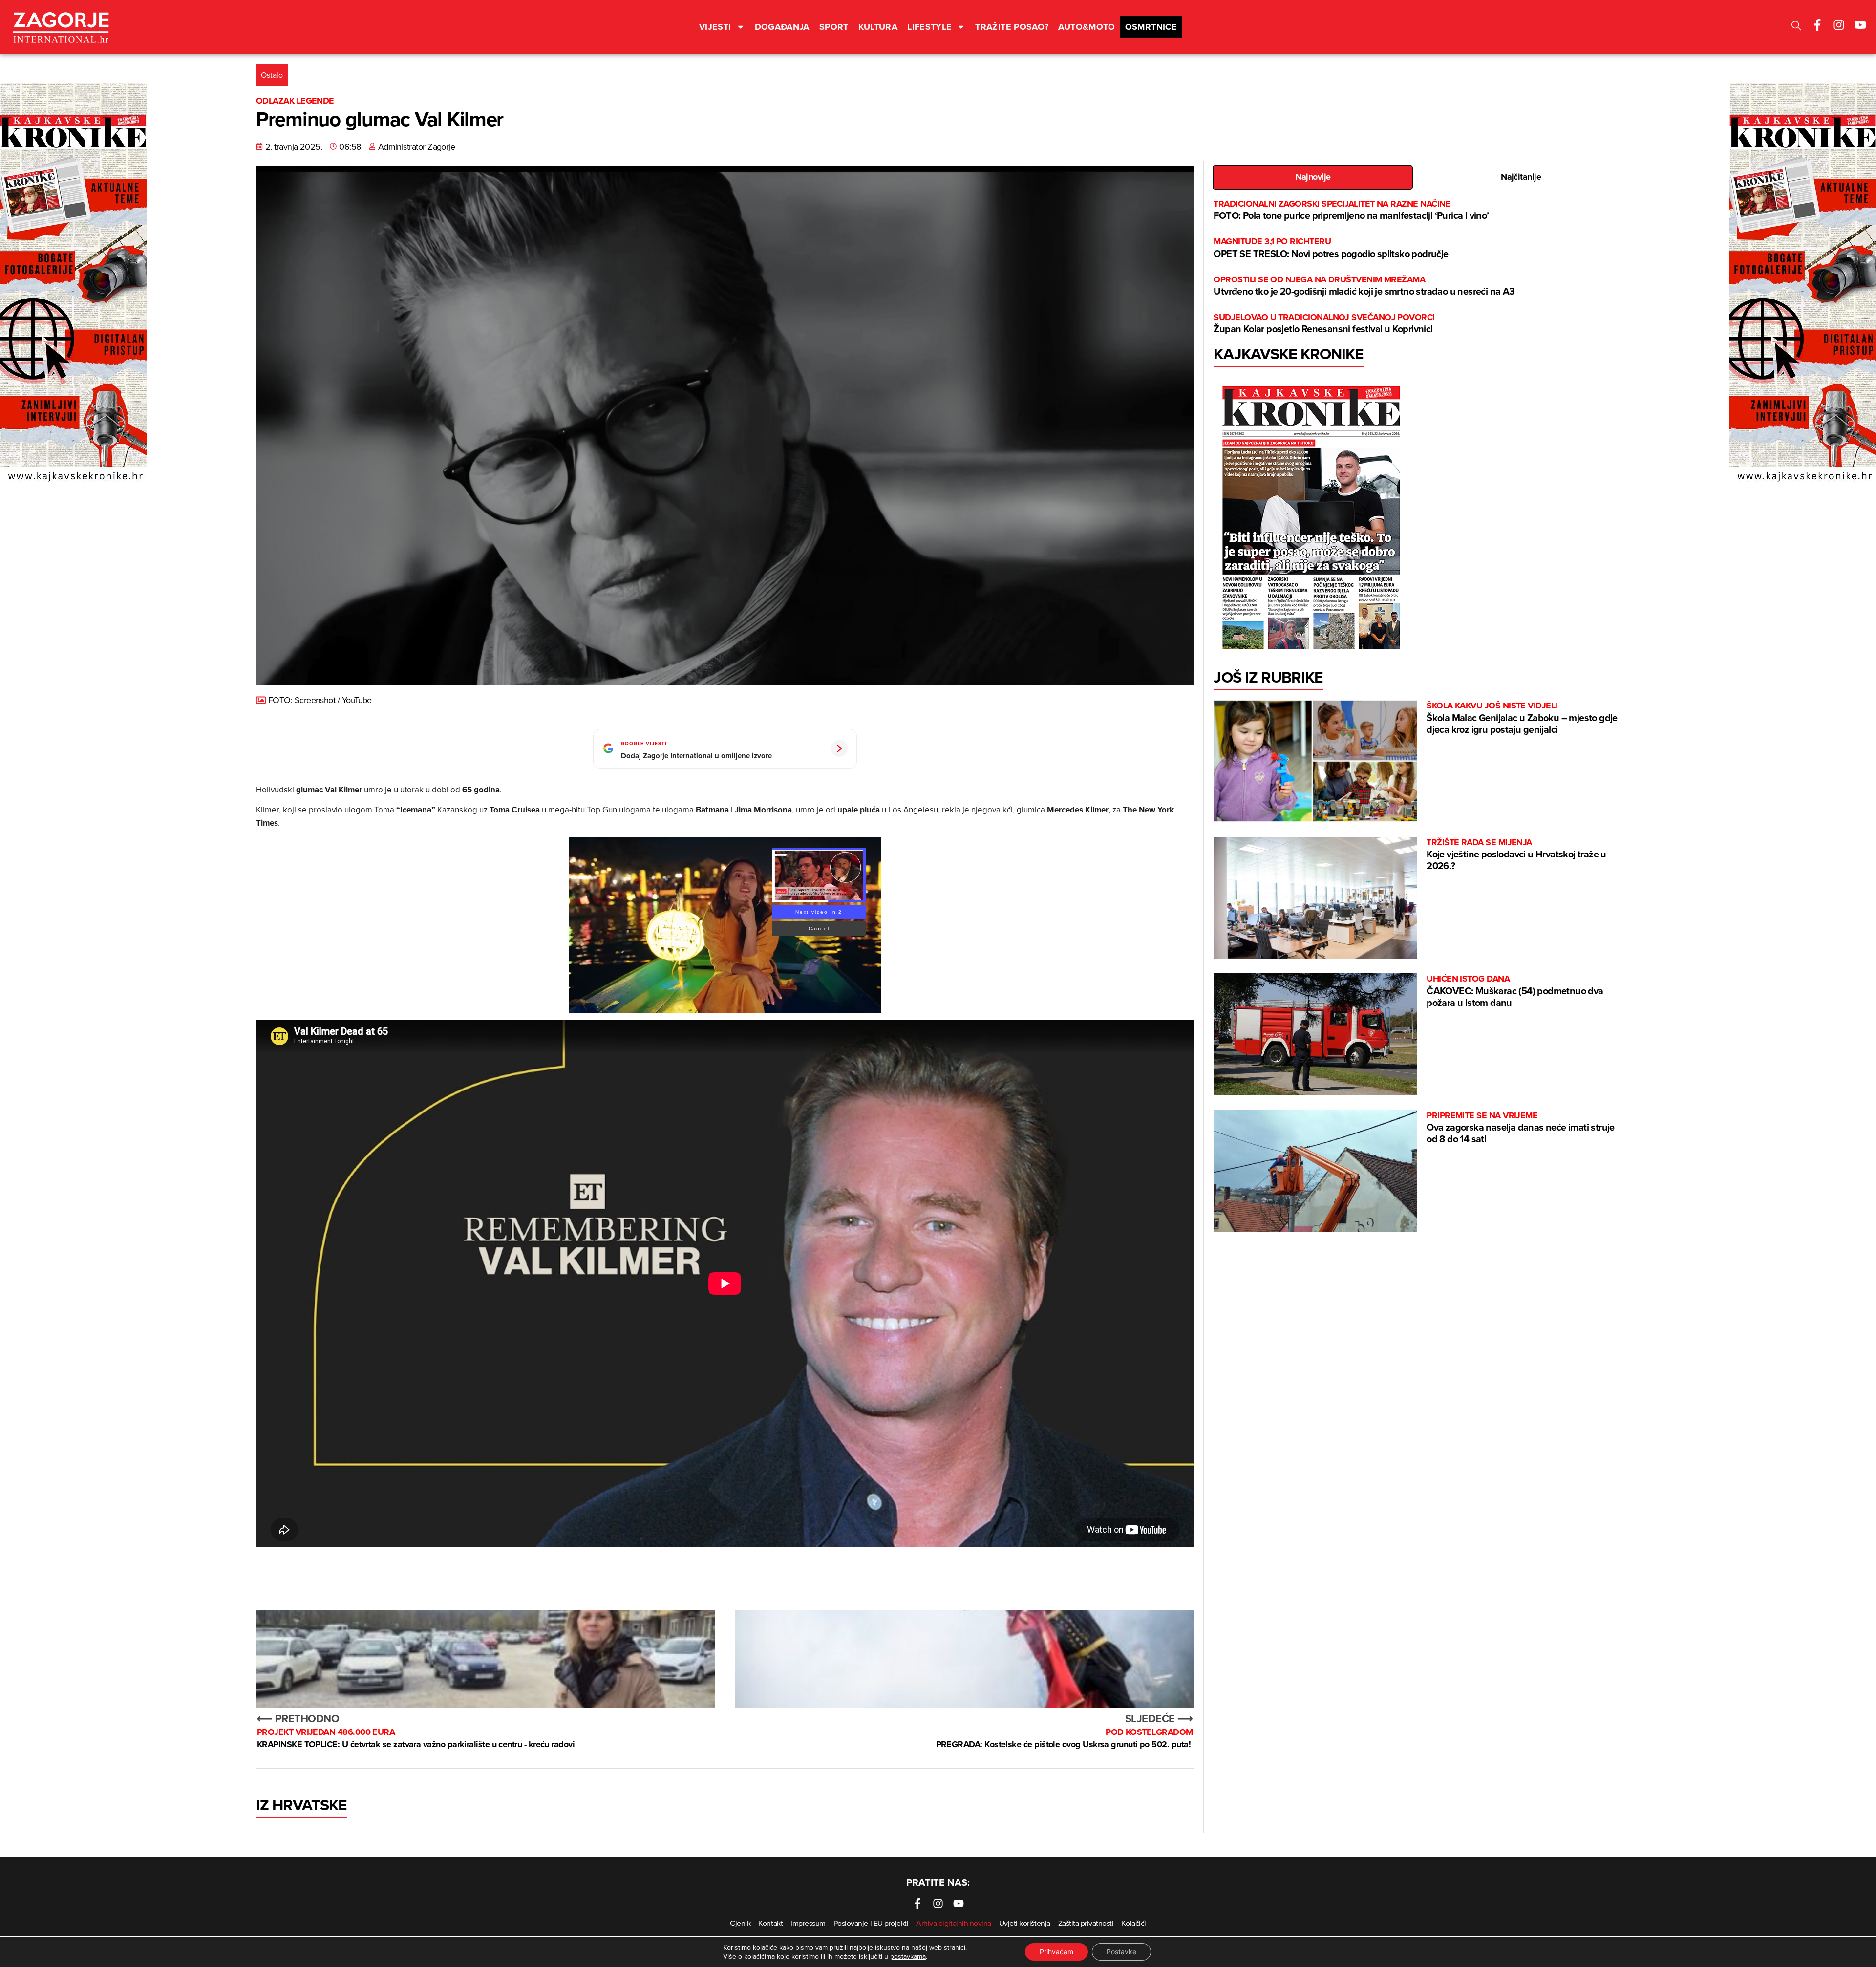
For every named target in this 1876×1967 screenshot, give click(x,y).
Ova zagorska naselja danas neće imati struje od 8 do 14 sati (1521, 1128)
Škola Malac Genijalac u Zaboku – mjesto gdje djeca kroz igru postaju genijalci (1522, 718)
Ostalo (272, 75)
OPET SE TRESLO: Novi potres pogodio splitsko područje (1331, 248)
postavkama (908, 1956)
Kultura (878, 27)
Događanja (782, 27)
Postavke (1121, 1952)
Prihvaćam (1056, 1952)
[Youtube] (1860, 25)
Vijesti (715, 27)
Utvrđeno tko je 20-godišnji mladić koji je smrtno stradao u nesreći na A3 (1364, 286)
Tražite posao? (1012, 27)
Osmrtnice (1151, 27)
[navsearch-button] (1796, 27)
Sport (834, 27)
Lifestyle (929, 27)
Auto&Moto (1087, 27)
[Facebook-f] (1817, 25)
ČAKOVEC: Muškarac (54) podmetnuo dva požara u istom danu (1515, 991)
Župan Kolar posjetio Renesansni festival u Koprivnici (1324, 324)
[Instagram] (1839, 25)
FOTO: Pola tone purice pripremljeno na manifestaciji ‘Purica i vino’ (1351, 210)
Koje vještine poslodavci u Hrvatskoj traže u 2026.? (1516, 855)
